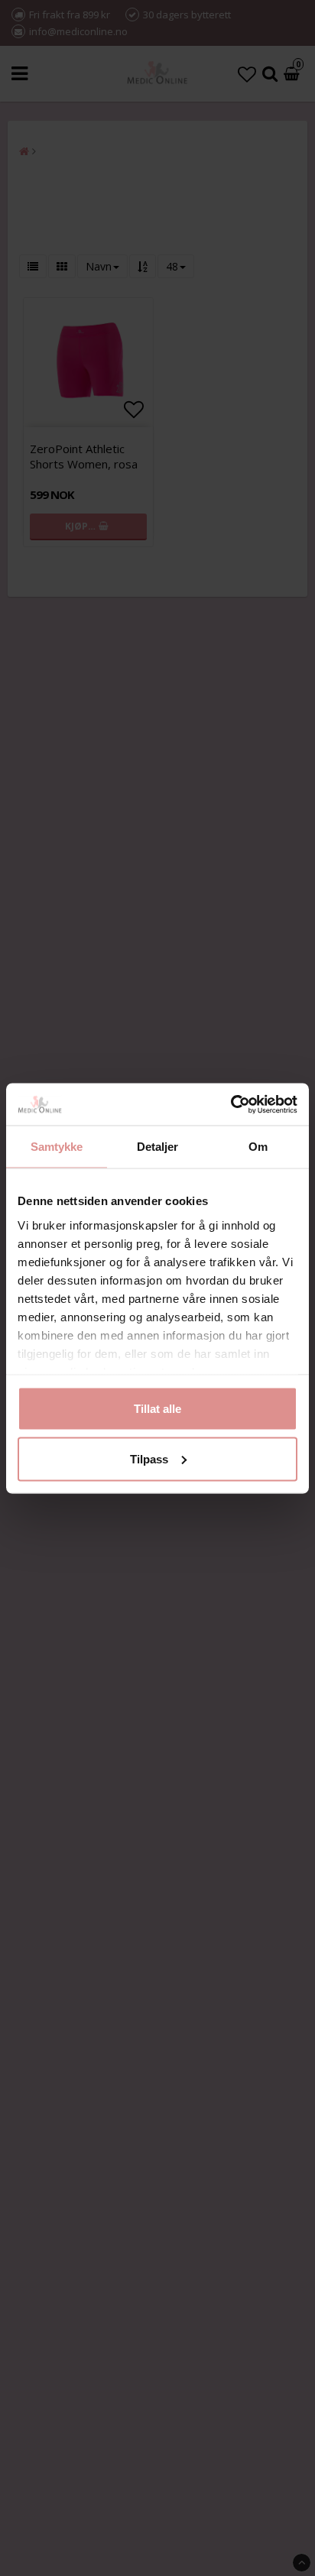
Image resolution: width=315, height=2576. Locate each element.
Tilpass (149, 1458)
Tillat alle (157, 1409)
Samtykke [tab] (57, 1147)
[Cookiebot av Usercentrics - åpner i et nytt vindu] (231, 1104)
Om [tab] (258, 1147)
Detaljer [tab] (158, 1147)
